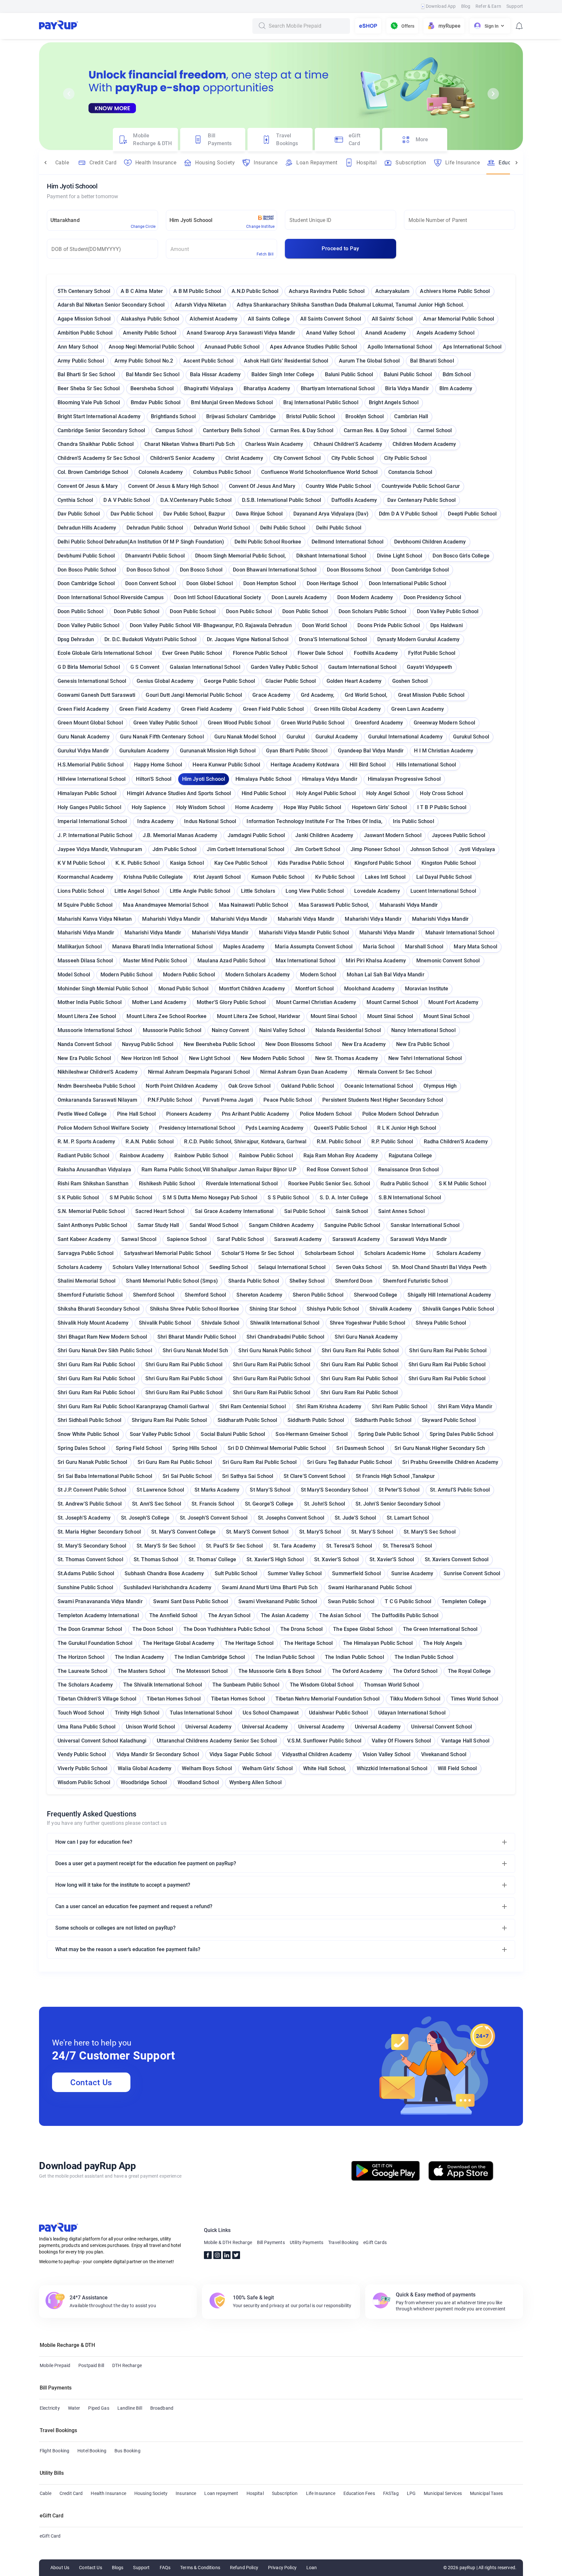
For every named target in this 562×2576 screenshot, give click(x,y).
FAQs (165, 2568)
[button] (281, 1842)
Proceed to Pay (340, 248)
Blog (466, 6)
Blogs (118, 2568)
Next (493, 94)
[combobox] (307, 26)
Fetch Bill (265, 254)
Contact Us (91, 2082)
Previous (69, 94)
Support (515, 6)
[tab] (145, 140)
